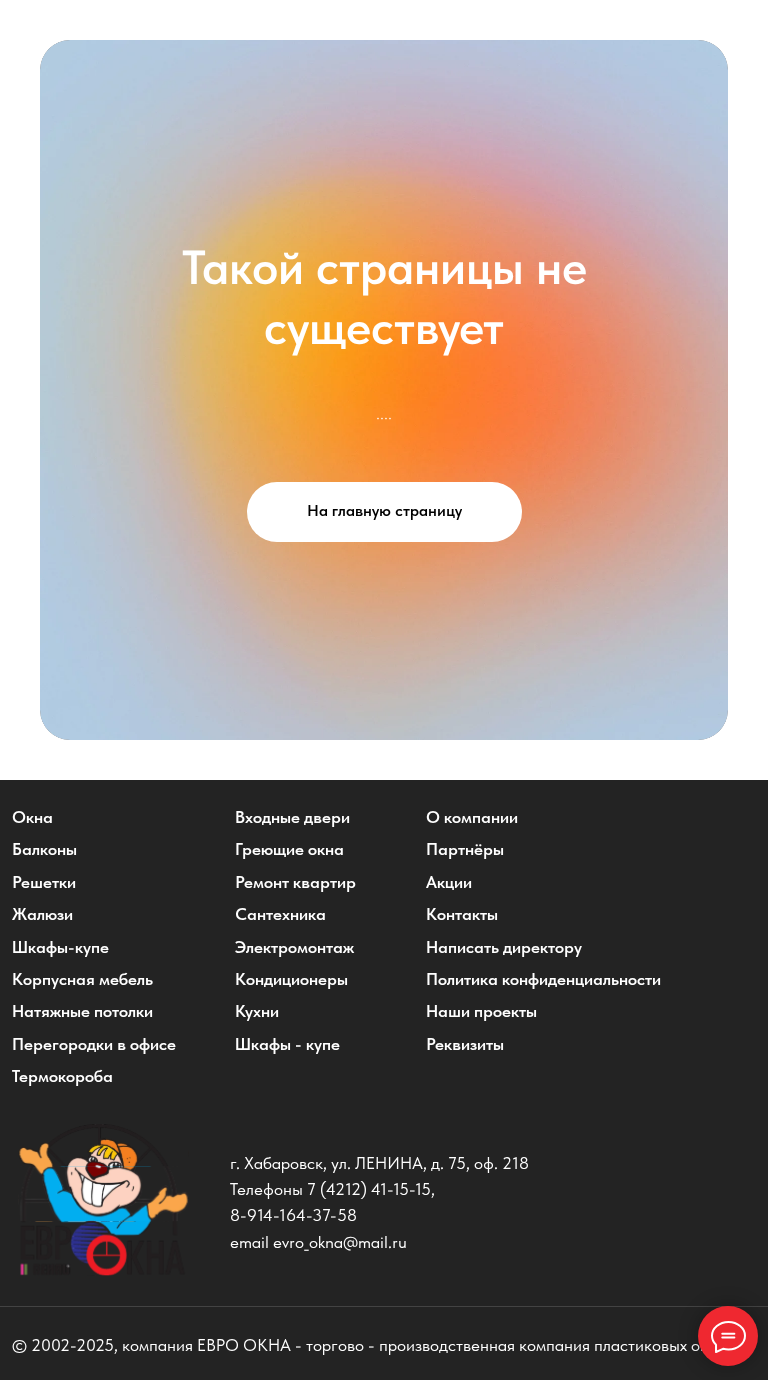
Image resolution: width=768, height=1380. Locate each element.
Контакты (462, 914)
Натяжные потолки (82, 1011)
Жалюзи (42, 914)
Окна (32, 817)
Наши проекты (481, 1011)
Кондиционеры (291, 979)
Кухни (257, 1011)
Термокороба (62, 1076)
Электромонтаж (294, 947)
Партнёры (465, 849)
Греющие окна (289, 849)
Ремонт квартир (295, 882)
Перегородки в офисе (94, 1044)
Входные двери (292, 817)
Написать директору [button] (504, 947)
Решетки (44, 882)
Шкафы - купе (287, 1044)
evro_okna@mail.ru (340, 1242)
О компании (472, 817)
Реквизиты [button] (465, 1044)
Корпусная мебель (82, 979)
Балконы (44, 849)
